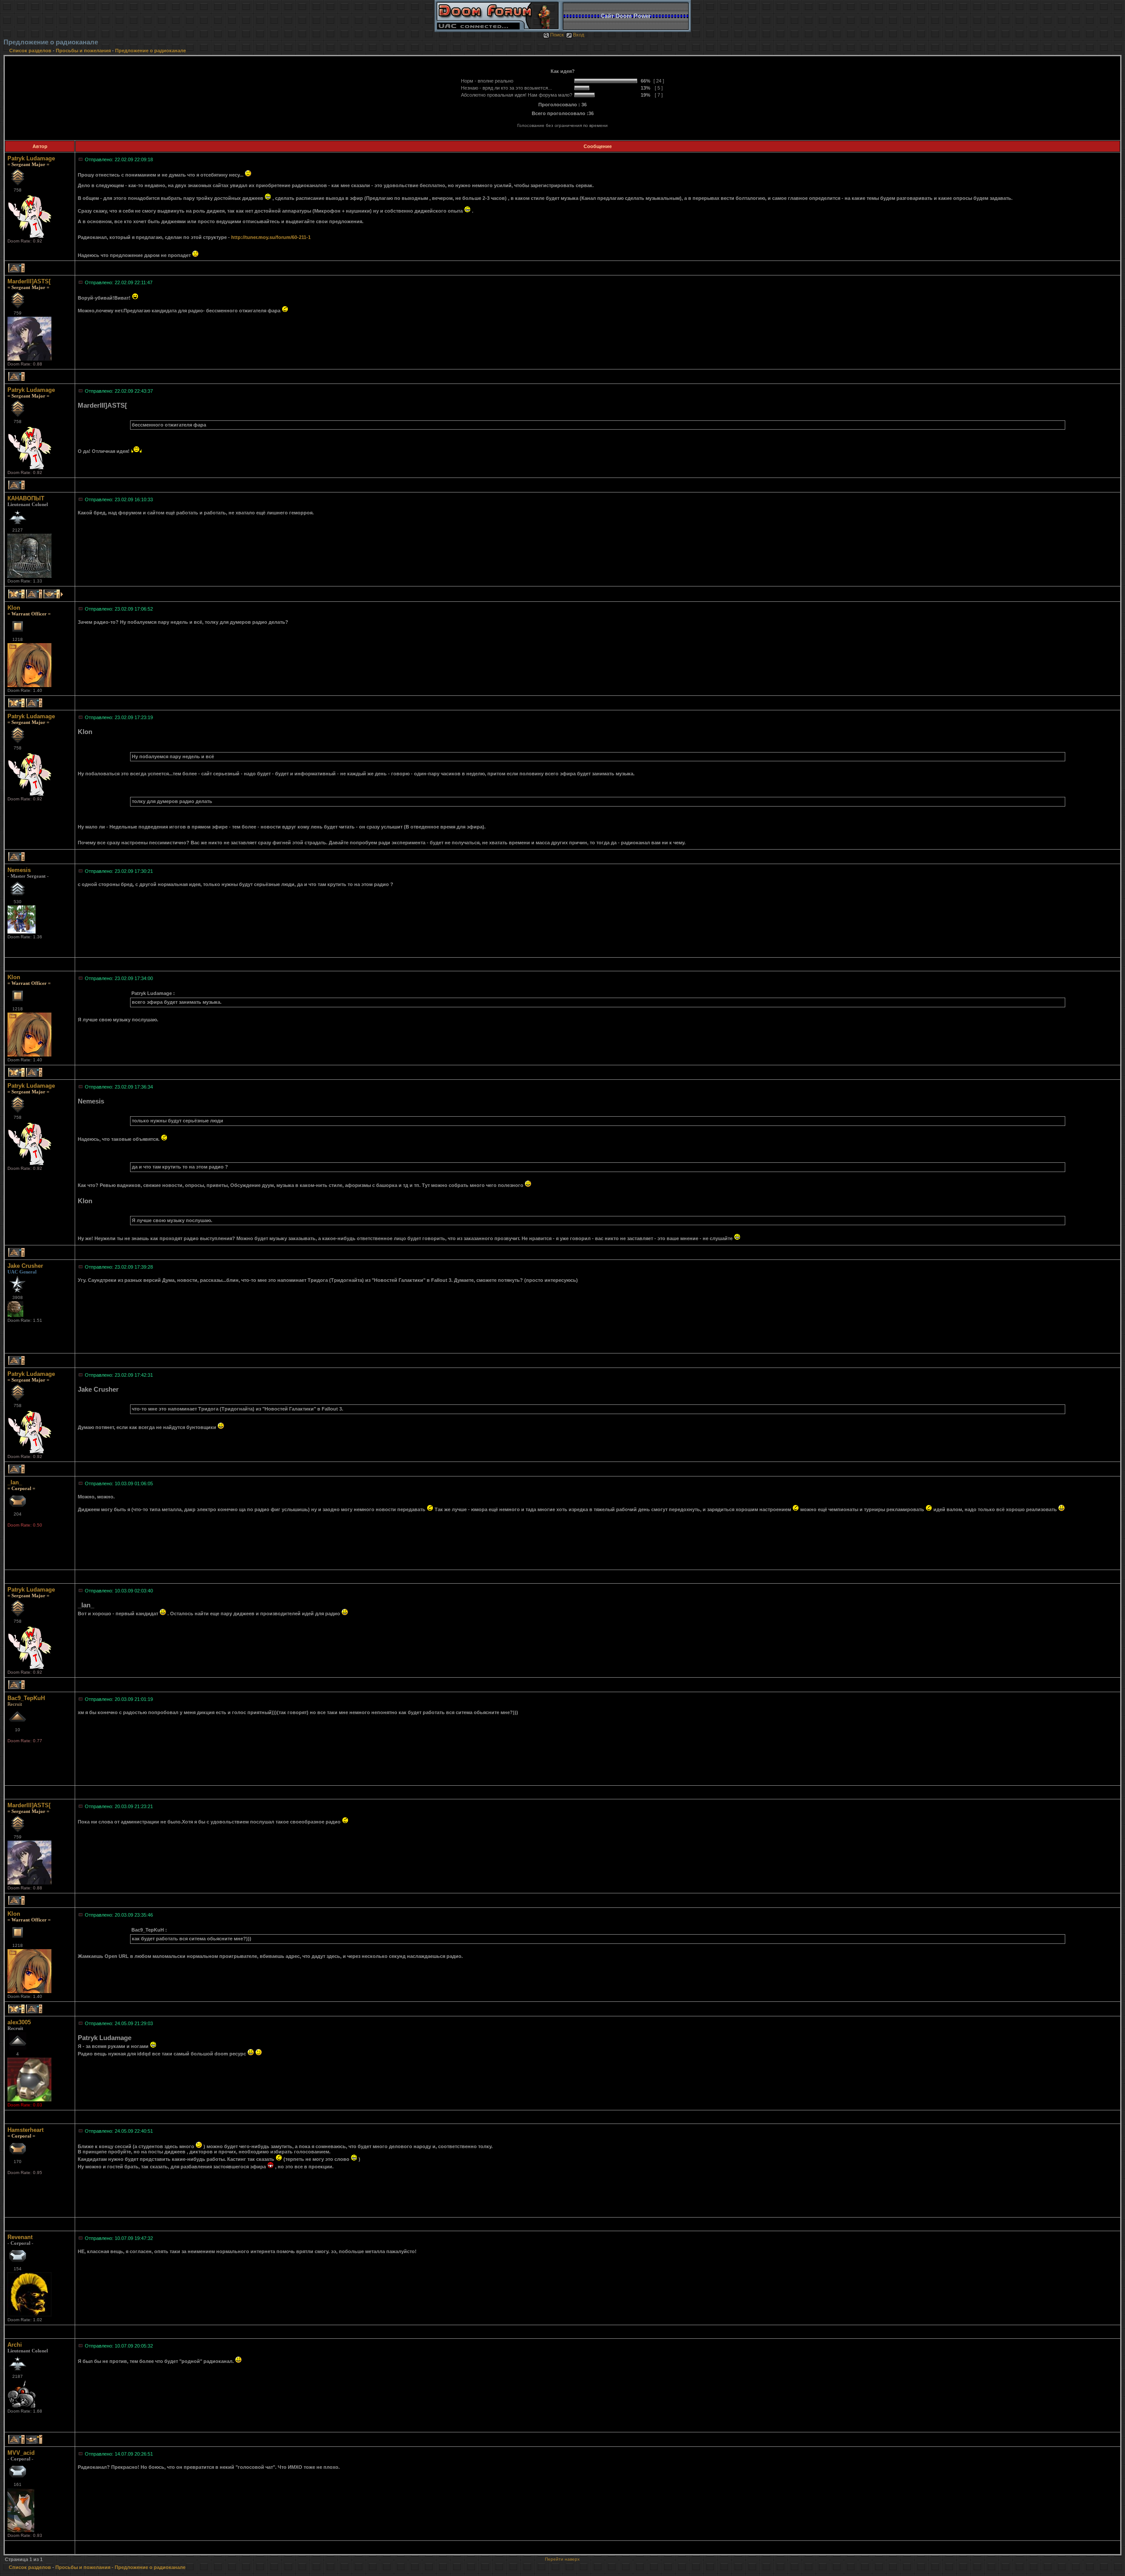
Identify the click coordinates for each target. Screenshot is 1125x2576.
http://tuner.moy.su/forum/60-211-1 (271, 237)
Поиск (557, 35)
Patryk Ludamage (31, 158)
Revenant (20, 2237)
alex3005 (19, 2022)
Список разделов (31, 51)
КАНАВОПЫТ (26, 498)
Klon (14, 608)
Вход (579, 35)
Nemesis (19, 870)
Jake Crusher (25, 1266)
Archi (15, 2345)
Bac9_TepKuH (26, 1698)
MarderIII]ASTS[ (29, 281)
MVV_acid (21, 2453)
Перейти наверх (562, 2559)
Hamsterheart (25, 2130)
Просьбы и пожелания (83, 51)
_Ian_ (15, 1482)
